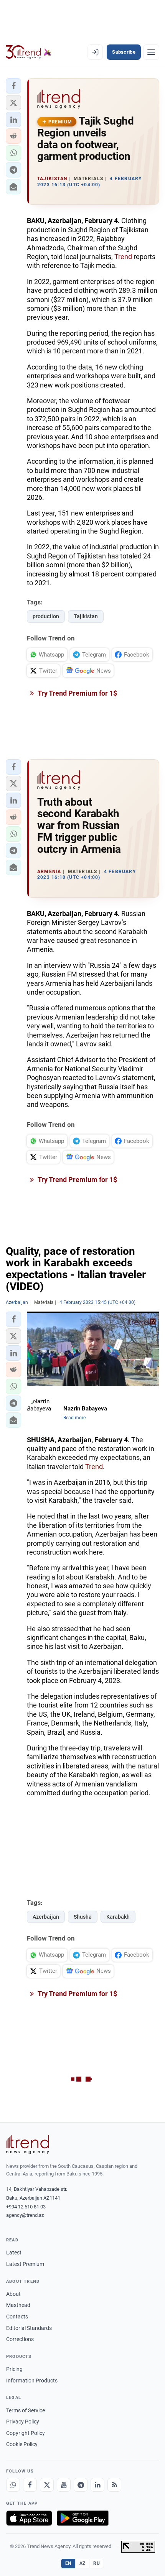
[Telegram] (81, 2485)
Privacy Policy (23, 2422)
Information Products (32, 2381)
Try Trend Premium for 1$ (77, 693)
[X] (47, 2485)
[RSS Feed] (114, 2485)
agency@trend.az (25, 2215)
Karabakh (118, 1917)
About (13, 2294)
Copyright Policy (26, 2433)
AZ (82, 2563)
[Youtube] (64, 2485)
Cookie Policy (22, 2444)
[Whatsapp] (13, 2485)
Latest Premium (25, 2264)
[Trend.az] (29, 52)
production (46, 616)
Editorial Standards (29, 2328)
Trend (123, 257)
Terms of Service (26, 2410)
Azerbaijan (46, 1917)
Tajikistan (86, 616)
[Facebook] (30, 2485)
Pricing (14, 2369)
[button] (13, 86)
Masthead (18, 2305)
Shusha (83, 1917)
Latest (14, 2253)
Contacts (17, 2317)
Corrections (20, 2339)
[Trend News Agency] (28, 2144)
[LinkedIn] (97, 2485)
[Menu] (151, 52)
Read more (74, 1418)
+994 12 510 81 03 (26, 2207)
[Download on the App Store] (29, 2518)
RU (97, 2563)
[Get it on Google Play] (83, 2518)
